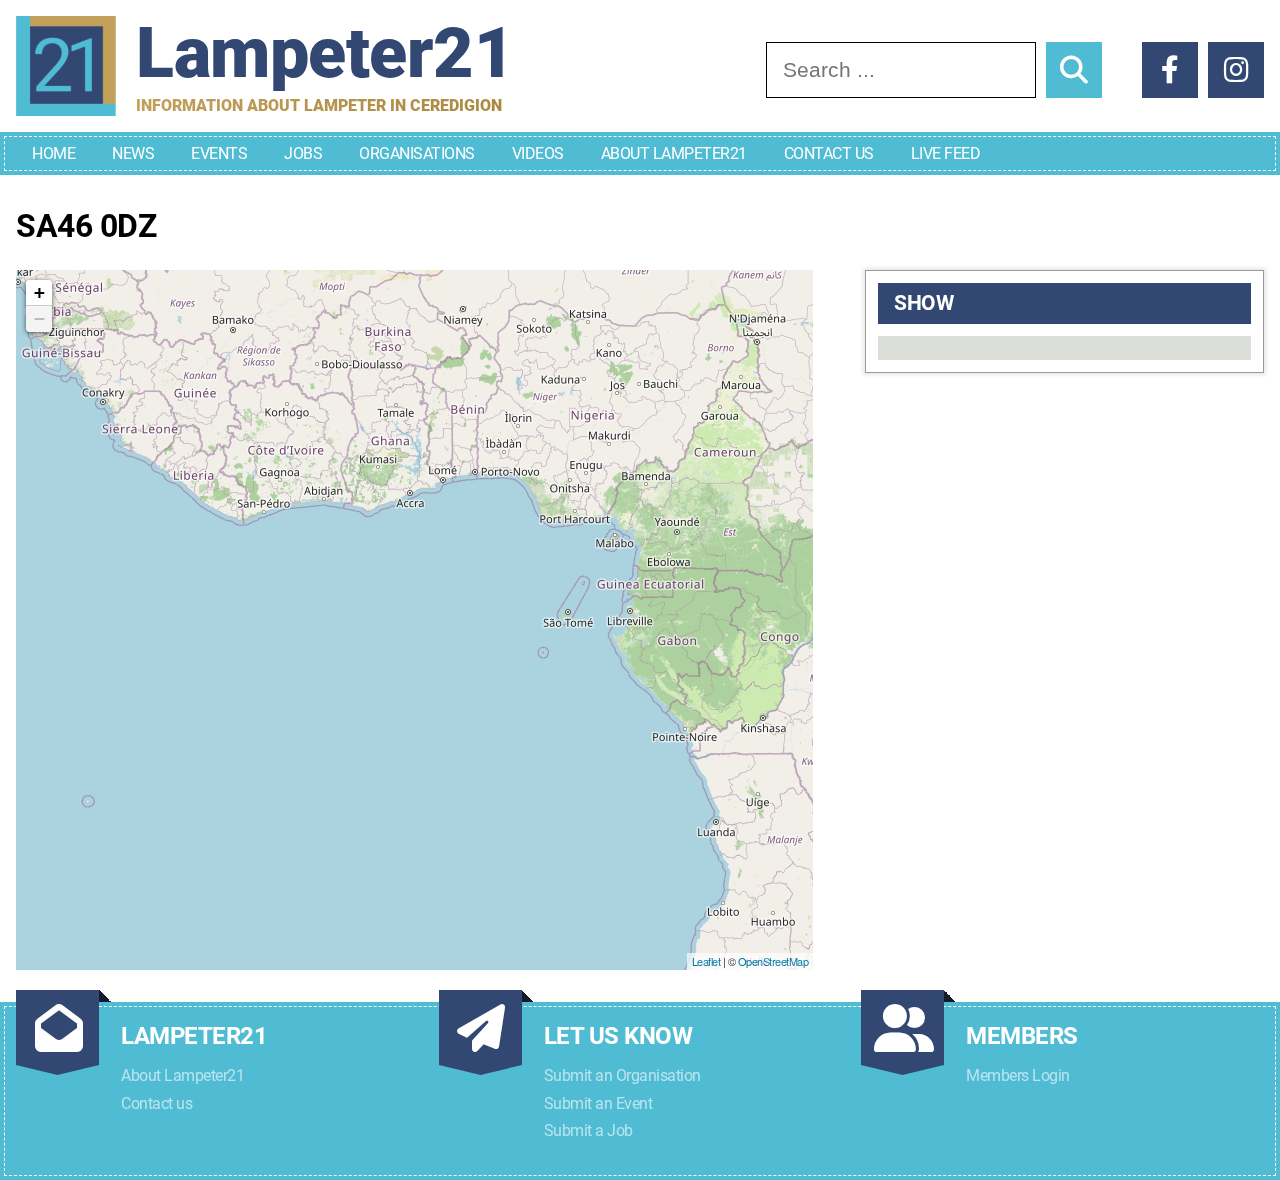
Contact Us (829, 153)
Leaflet (706, 961)
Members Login (1018, 1075)
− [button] (39, 318)
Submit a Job (588, 1130)
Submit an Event (598, 1103)
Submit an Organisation (622, 1075)
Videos (538, 153)
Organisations (417, 153)
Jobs (303, 153)
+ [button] (39, 292)
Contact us (156, 1103)
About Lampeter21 (674, 153)
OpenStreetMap (773, 961)
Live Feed (946, 153)
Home (53, 153)
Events (219, 153)
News (133, 153)
